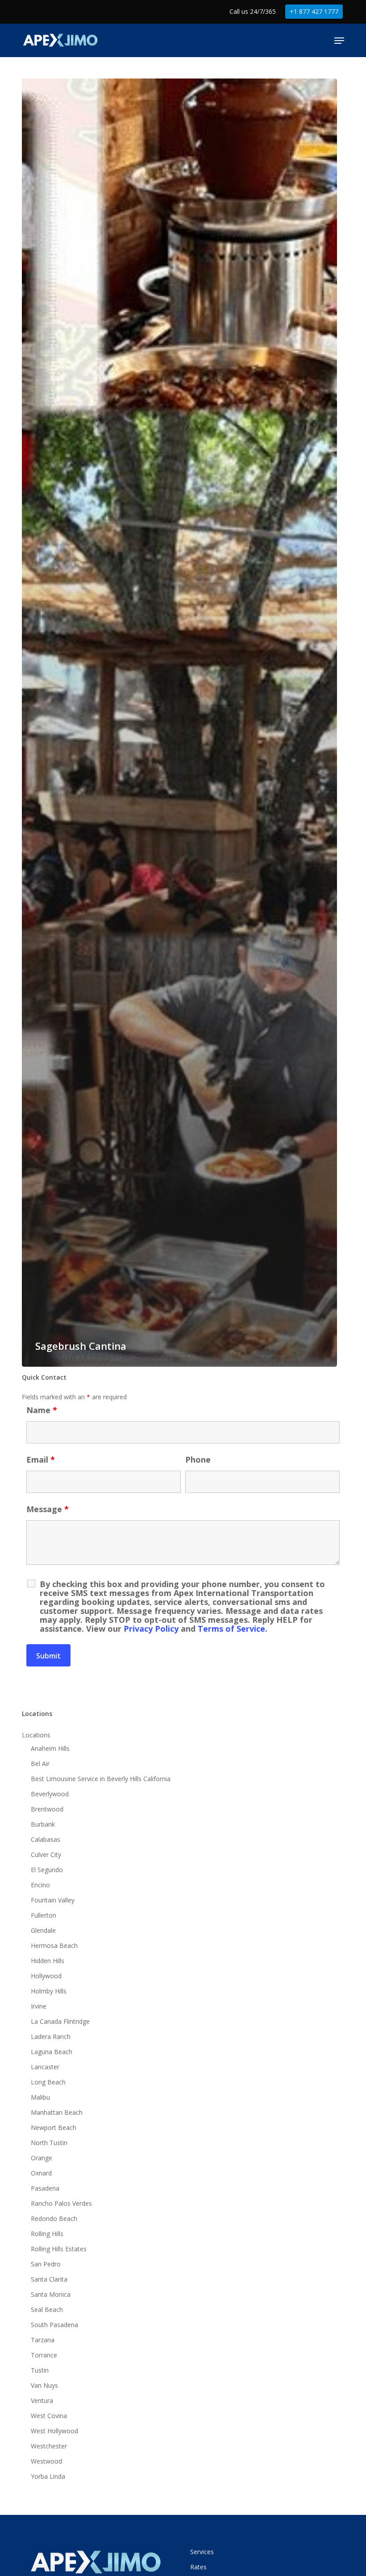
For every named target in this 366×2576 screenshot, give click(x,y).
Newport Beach (54, 2127)
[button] (339, 41)
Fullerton (44, 1915)
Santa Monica (51, 2294)
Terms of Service (231, 1629)
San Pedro (46, 2264)
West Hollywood (54, 2431)
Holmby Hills (49, 1991)
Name (42, 1410)
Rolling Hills (47, 2234)
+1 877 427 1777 (314, 11)
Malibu (40, 2097)
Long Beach (48, 2082)
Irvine (39, 2006)
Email (41, 1460)
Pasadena (45, 2188)
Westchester (49, 2446)
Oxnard (41, 2173)
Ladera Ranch (51, 2036)
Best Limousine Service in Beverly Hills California (101, 1779)
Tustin (40, 2370)
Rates (198, 2567)
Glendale (43, 1930)
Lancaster (45, 2067)
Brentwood (47, 1809)
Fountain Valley (53, 1900)
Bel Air (40, 1764)
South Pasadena (54, 2325)
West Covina (49, 2416)
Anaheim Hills (50, 1748)
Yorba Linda (48, 2476)
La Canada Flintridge (60, 2021)
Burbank (43, 1824)
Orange (42, 2158)
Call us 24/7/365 (253, 11)
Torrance (44, 2355)
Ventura (42, 2400)
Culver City (46, 1854)
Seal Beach (47, 2309)
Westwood (46, 2461)
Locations (36, 1735)
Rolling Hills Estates (59, 2249)
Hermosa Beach (54, 1945)
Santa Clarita (49, 2279)
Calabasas (46, 1839)
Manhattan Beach (57, 2112)
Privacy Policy (151, 1629)
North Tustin (49, 2143)
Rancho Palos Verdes (61, 2203)
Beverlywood (50, 1794)
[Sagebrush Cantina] (179, 723)
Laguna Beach (52, 2052)
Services (202, 2552)
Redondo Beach (54, 2218)
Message (48, 1509)
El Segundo (47, 1870)
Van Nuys (44, 2385)
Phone (198, 1460)
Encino (40, 1885)
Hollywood (46, 1976)
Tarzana (43, 2340)
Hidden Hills (48, 1961)
